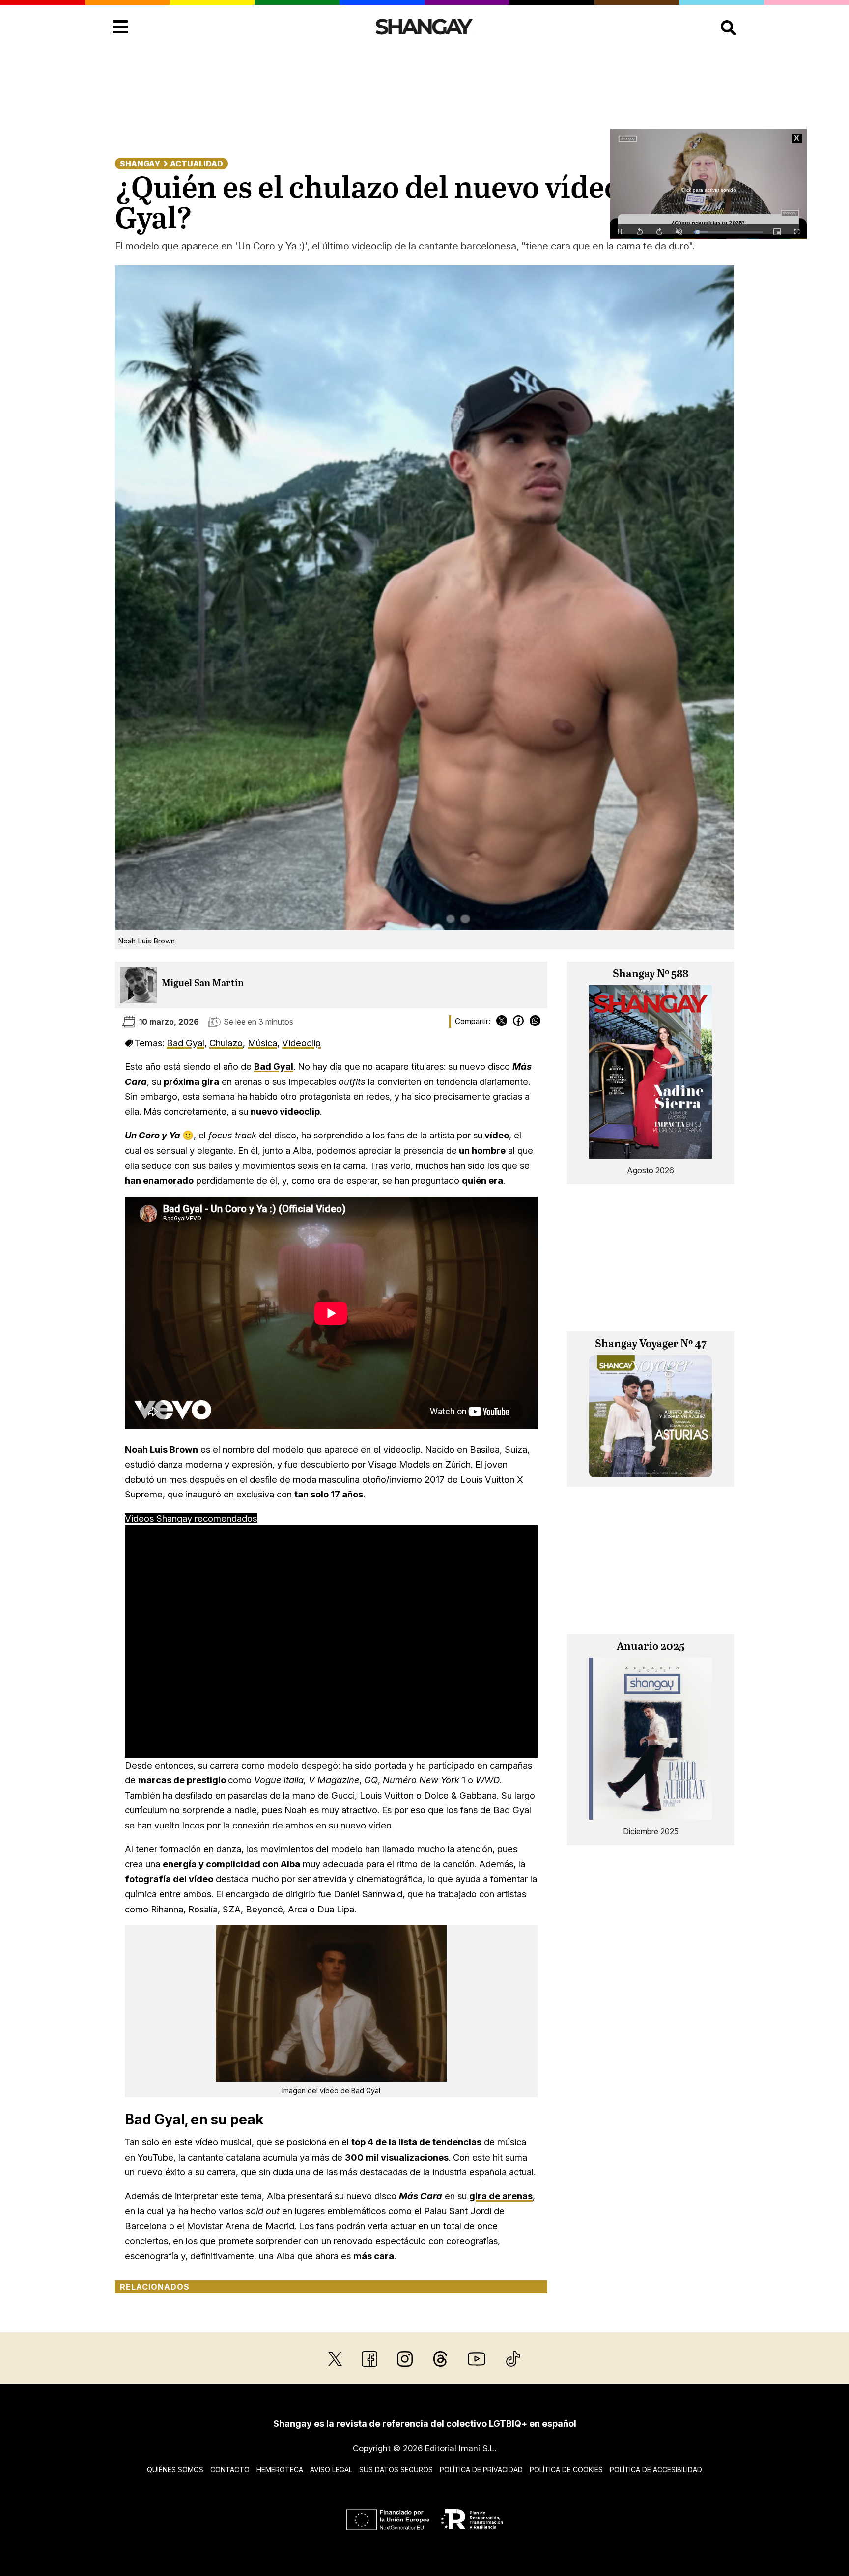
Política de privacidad (481, 2470)
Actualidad (197, 164)
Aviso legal (331, 2470)
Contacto (230, 2470)
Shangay (140, 164)
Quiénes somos (175, 2470)
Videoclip (301, 1043)
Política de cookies (566, 2470)
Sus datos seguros (396, 2470)
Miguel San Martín (203, 983)
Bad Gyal (185, 1043)
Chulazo (226, 1043)
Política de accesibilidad (656, 2470)
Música (262, 1043)
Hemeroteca (280, 2470)
